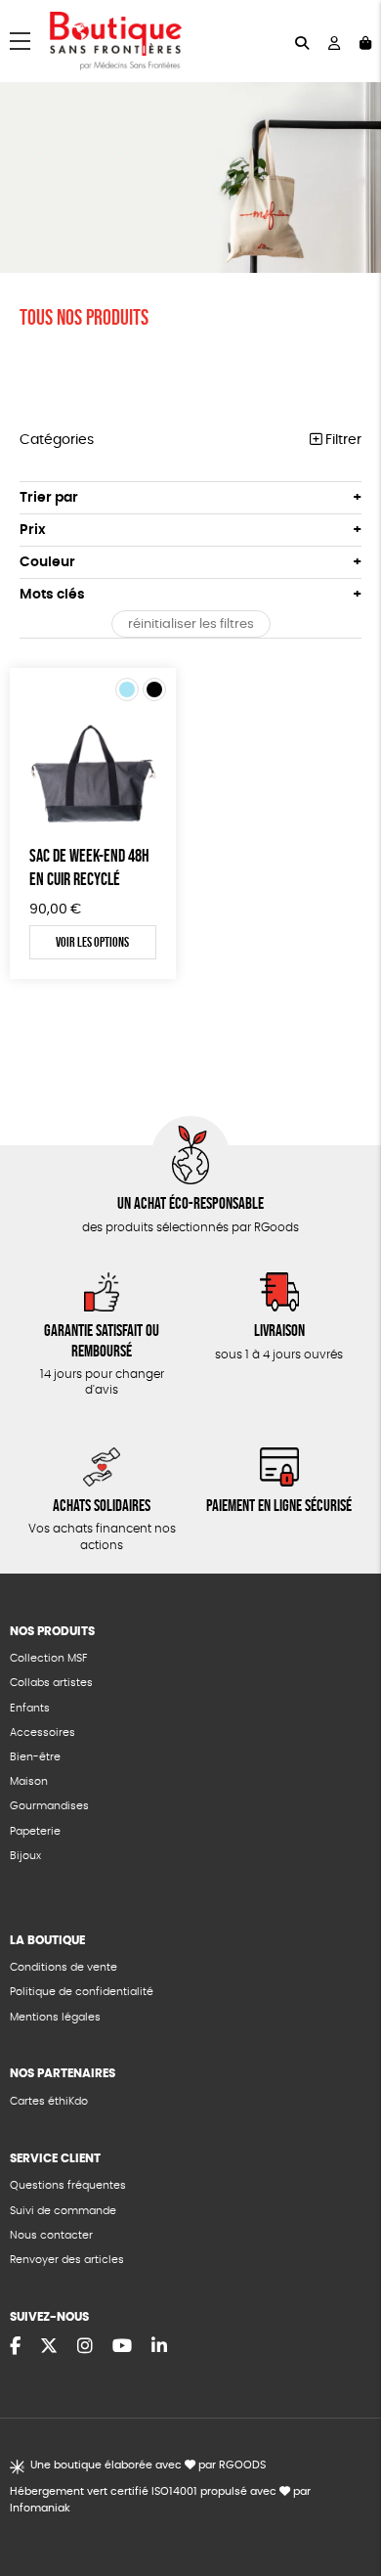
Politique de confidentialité (82, 1992)
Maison (29, 1781)
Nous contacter (51, 2235)
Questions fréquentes (68, 2185)
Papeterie (35, 1831)
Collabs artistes (51, 1683)
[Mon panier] (365, 42)
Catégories (57, 440)
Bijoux (25, 1856)
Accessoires (42, 1732)
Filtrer (341, 440)
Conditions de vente (63, 1967)
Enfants (30, 1708)
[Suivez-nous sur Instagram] (85, 2347)
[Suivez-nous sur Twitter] (49, 2347)
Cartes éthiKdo (49, 2101)
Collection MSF (48, 1658)
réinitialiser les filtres (191, 624)
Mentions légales (55, 2017)
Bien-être (35, 1757)
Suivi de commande (63, 2211)
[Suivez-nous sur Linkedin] (159, 2347)
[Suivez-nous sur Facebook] (15, 2347)
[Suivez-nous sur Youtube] (122, 2347)
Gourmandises (49, 1806)
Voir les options (92, 942)
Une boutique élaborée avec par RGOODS (148, 2465)
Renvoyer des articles (67, 2260)
